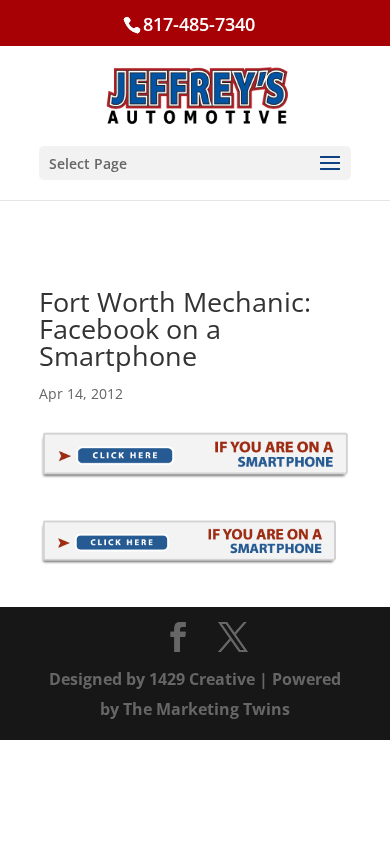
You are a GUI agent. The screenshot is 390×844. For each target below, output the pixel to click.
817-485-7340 (199, 24)
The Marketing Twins (206, 709)
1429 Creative (202, 679)
